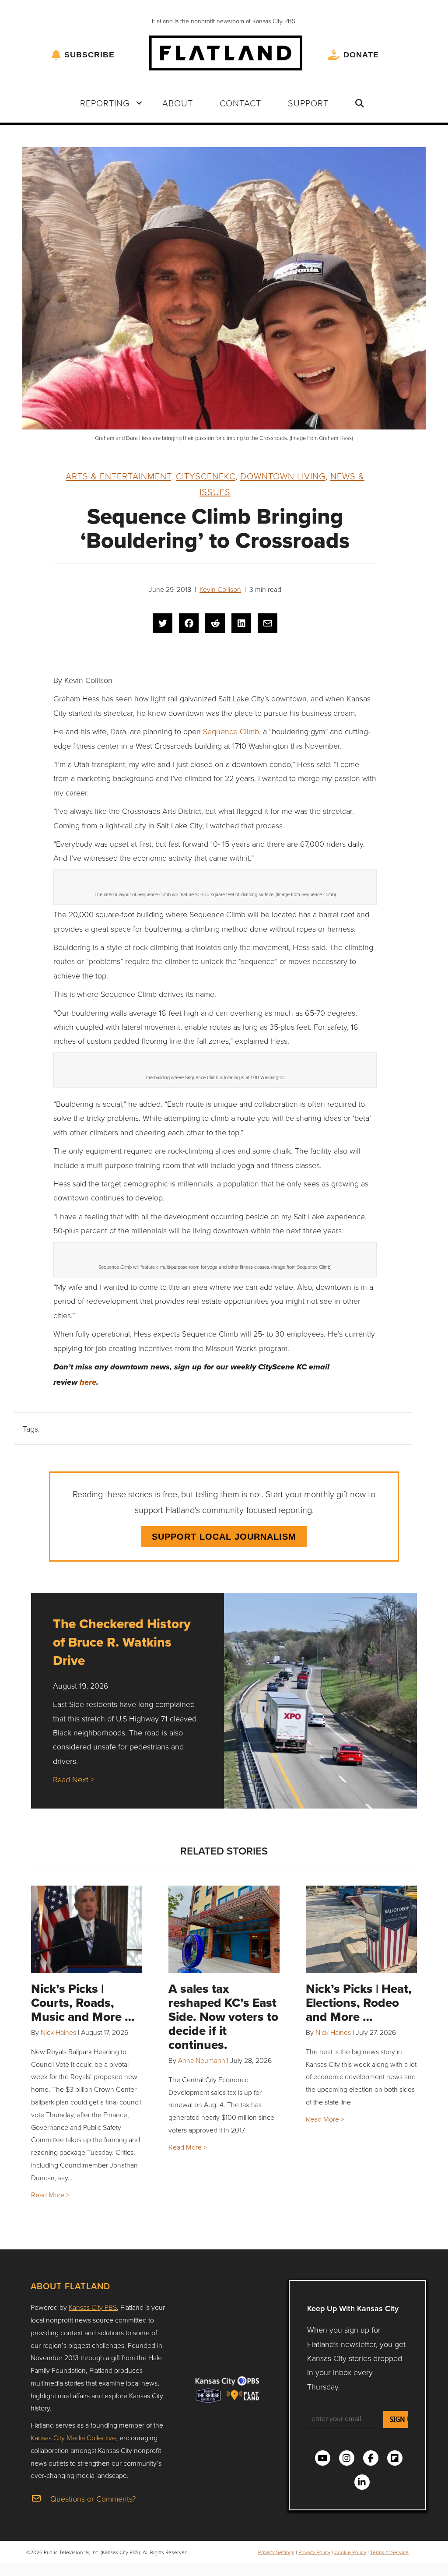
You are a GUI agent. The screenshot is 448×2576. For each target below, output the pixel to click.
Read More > (50, 2195)
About (178, 103)
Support (308, 103)
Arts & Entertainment (118, 476)
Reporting (105, 103)
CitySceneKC (206, 476)
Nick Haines (58, 2032)
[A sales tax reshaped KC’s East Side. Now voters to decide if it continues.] (224, 1929)
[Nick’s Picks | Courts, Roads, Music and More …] (87, 1929)
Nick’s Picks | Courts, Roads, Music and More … (83, 2003)
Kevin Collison (220, 589)
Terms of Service (389, 2552)
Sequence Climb (231, 731)
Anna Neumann (202, 2060)
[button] (139, 103)
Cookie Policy (350, 2552)
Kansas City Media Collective (73, 2438)
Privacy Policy (314, 2552)
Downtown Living (283, 476)
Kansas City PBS (93, 2307)
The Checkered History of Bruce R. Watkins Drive (122, 1642)
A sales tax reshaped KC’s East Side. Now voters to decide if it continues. (223, 2017)
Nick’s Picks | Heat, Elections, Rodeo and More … (359, 2003)
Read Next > (74, 1779)
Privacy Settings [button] (276, 2552)
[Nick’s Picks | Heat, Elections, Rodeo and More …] (361, 1929)
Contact (240, 103)
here (88, 1383)
